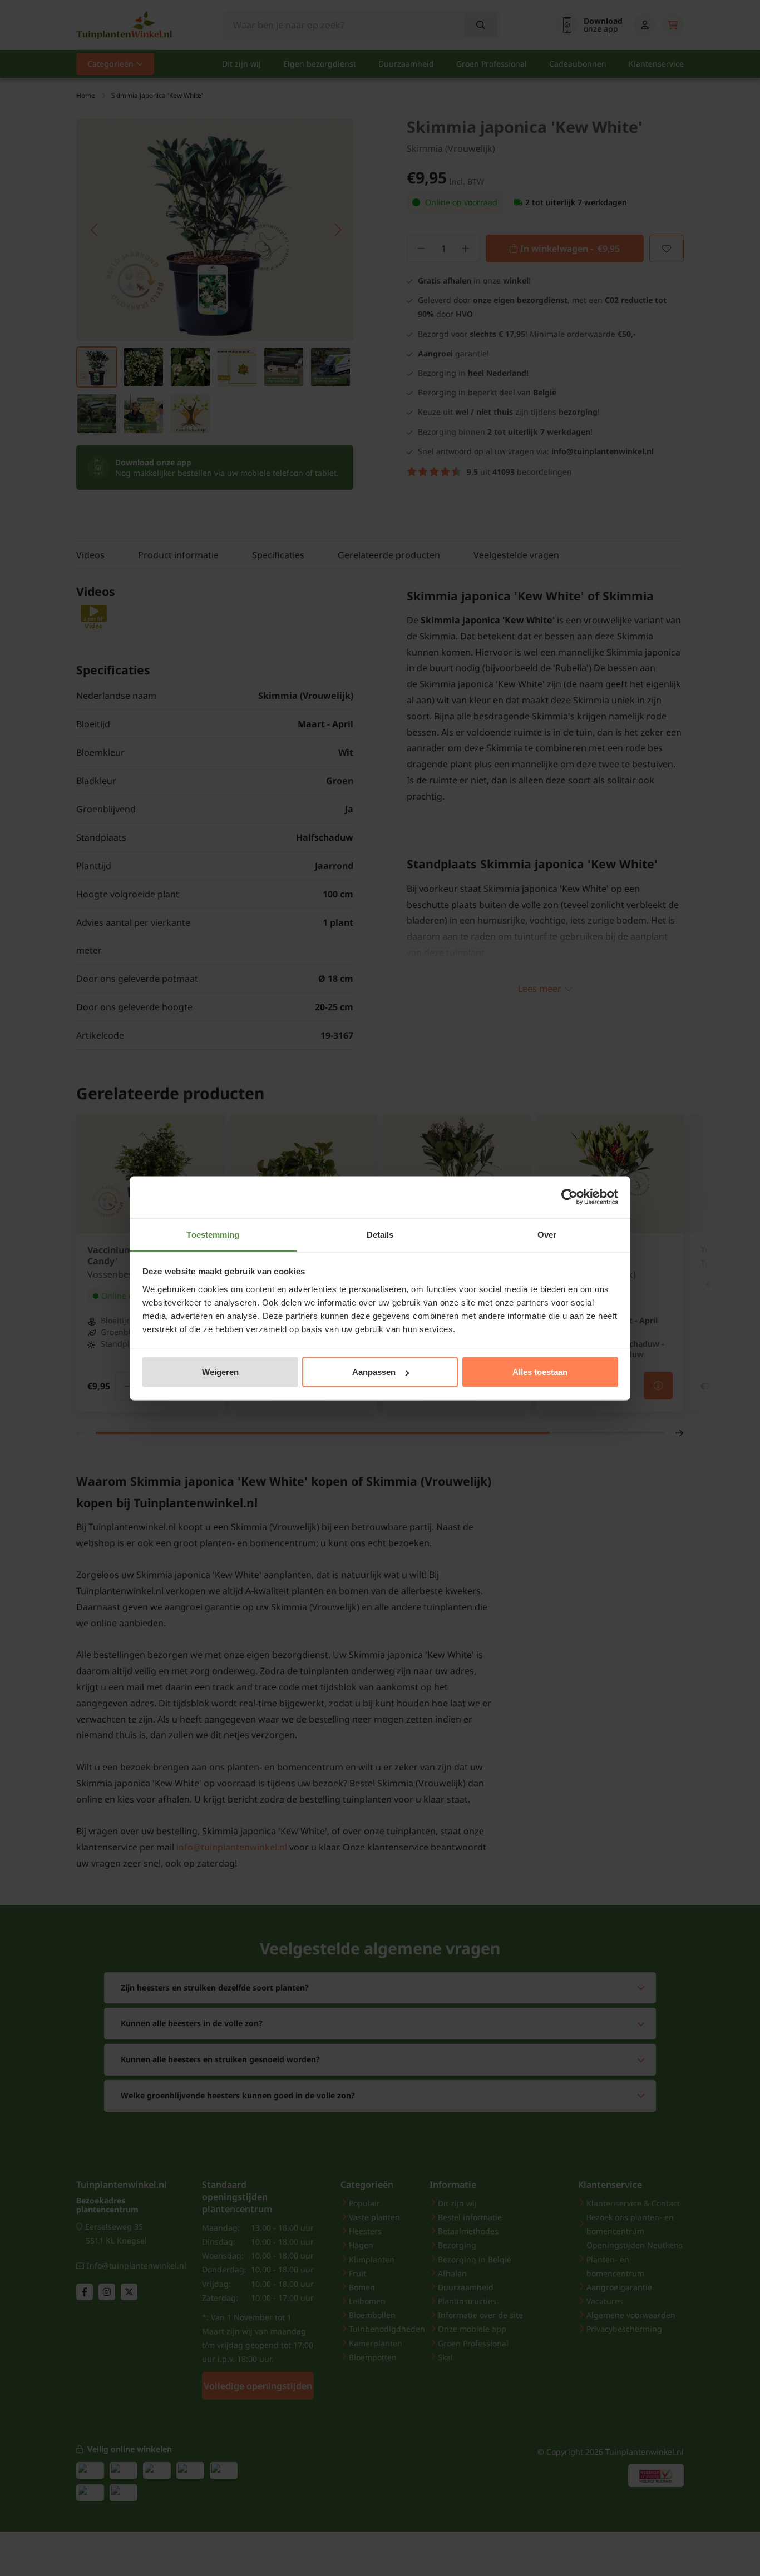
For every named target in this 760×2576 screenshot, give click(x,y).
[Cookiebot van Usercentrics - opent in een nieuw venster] (569, 1197)
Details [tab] (380, 1234)
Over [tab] (547, 1234)
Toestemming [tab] (213, 1234)
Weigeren (220, 1372)
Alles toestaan (540, 1372)
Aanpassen (374, 1372)
